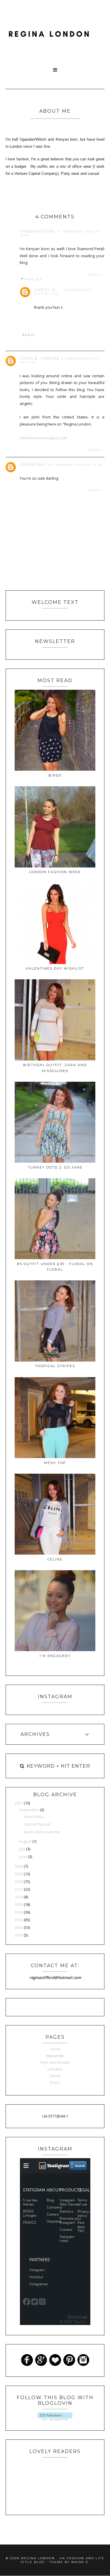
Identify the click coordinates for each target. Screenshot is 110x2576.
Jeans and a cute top (42, 1832)
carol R (45, 290)
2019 (19, 1874)
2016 (19, 1897)
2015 (19, 1904)
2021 (19, 1803)
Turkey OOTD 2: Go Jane (55, 1167)
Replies (33, 279)
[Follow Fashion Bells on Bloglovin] (55, 2419)
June (23, 1857)
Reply (96, 275)
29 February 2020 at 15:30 (75, 465)
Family (55, 2076)
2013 (19, 1920)
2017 (19, 1889)
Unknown (33, 464)
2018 (19, 1882)
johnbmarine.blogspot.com (43, 438)
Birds (55, 775)
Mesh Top (55, 1463)
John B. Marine (40, 358)
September (29, 1810)
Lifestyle (55, 2069)
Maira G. (81, 2562)
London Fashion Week (55, 872)
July (23, 1849)
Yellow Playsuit (37, 1824)
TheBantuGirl (38, 231)
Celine (55, 1559)
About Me (55, 2056)
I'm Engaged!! (55, 1656)
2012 (19, 1927)
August (26, 1841)
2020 (19, 1866)
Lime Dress (34, 1817)
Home (55, 2049)
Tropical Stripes (55, 1366)
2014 (19, 1912)
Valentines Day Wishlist (55, 968)
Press (55, 2083)
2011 (19, 1935)
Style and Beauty (55, 2062)
